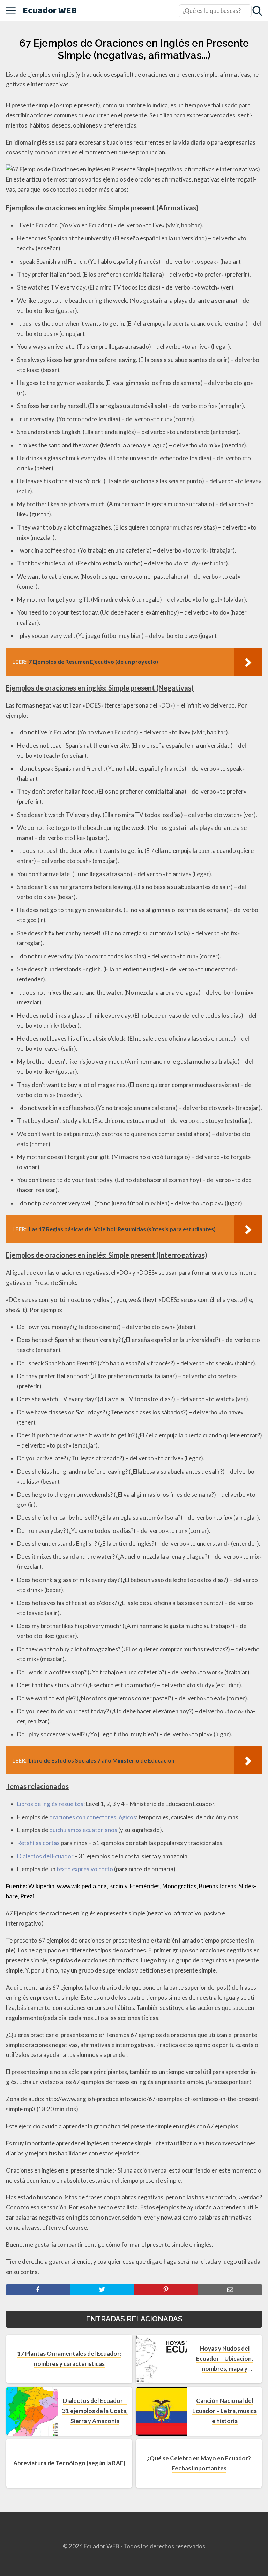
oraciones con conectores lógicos (93, 1817)
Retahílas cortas (38, 1843)
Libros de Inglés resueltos (50, 1804)
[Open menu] (11, 11)
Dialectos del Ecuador (45, 1856)
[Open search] (257, 11)
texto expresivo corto (85, 1869)
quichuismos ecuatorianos (83, 1830)
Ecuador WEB (50, 11)
